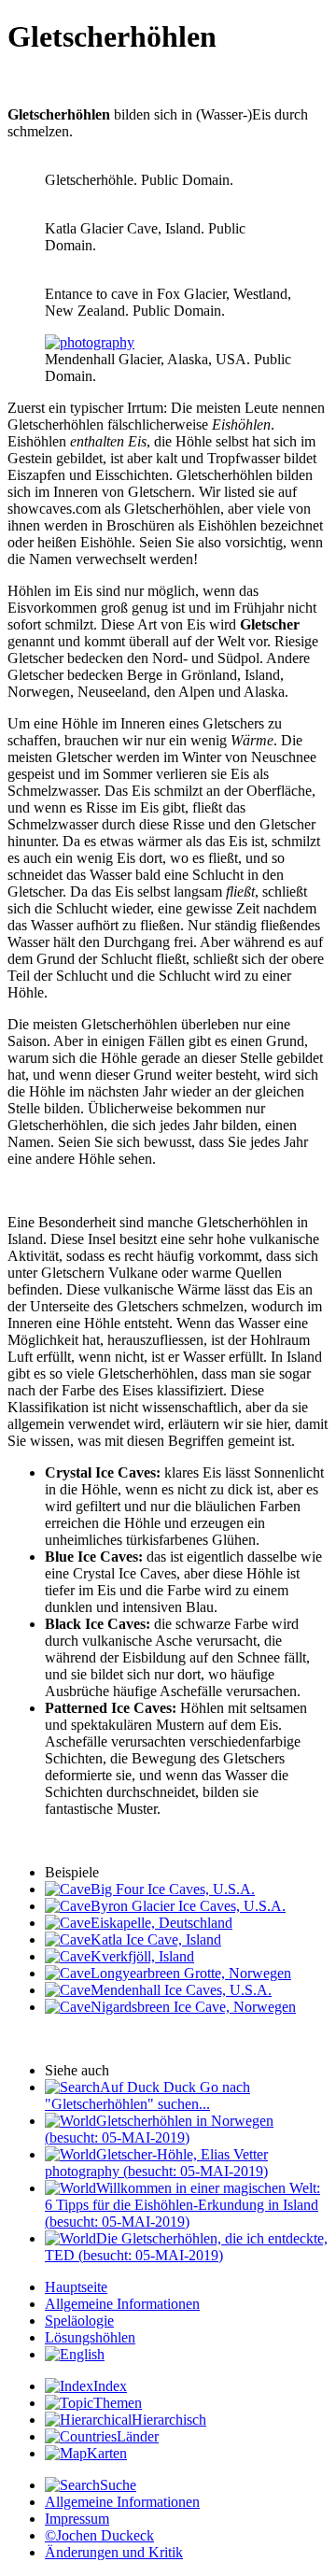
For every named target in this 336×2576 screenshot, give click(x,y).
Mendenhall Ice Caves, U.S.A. (181, 1990)
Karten (107, 2453)
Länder (138, 2436)
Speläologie (79, 2321)
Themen (118, 2403)
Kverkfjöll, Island (142, 1956)
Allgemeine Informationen (122, 2304)
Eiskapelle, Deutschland (161, 1923)
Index (110, 2386)
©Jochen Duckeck (99, 2535)
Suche (118, 2485)
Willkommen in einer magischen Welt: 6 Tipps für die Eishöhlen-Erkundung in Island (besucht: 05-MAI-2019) (182, 2205)
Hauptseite (76, 2287)
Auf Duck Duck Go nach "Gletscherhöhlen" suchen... (147, 2095)
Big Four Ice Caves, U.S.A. (173, 1889)
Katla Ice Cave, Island (156, 1939)
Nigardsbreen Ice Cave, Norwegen (193, 2007)
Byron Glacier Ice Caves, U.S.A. (188, 1906)
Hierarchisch (169, 2420)
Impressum (77, 2519)
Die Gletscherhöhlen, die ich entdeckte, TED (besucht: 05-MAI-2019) (186, 2247)
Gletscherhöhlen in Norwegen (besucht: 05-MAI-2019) (159, 2129)
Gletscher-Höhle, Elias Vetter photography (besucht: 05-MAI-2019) (156, 2163)
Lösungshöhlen (90, 2337)
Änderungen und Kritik (114, 2552)
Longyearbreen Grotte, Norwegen (191, 1973)
